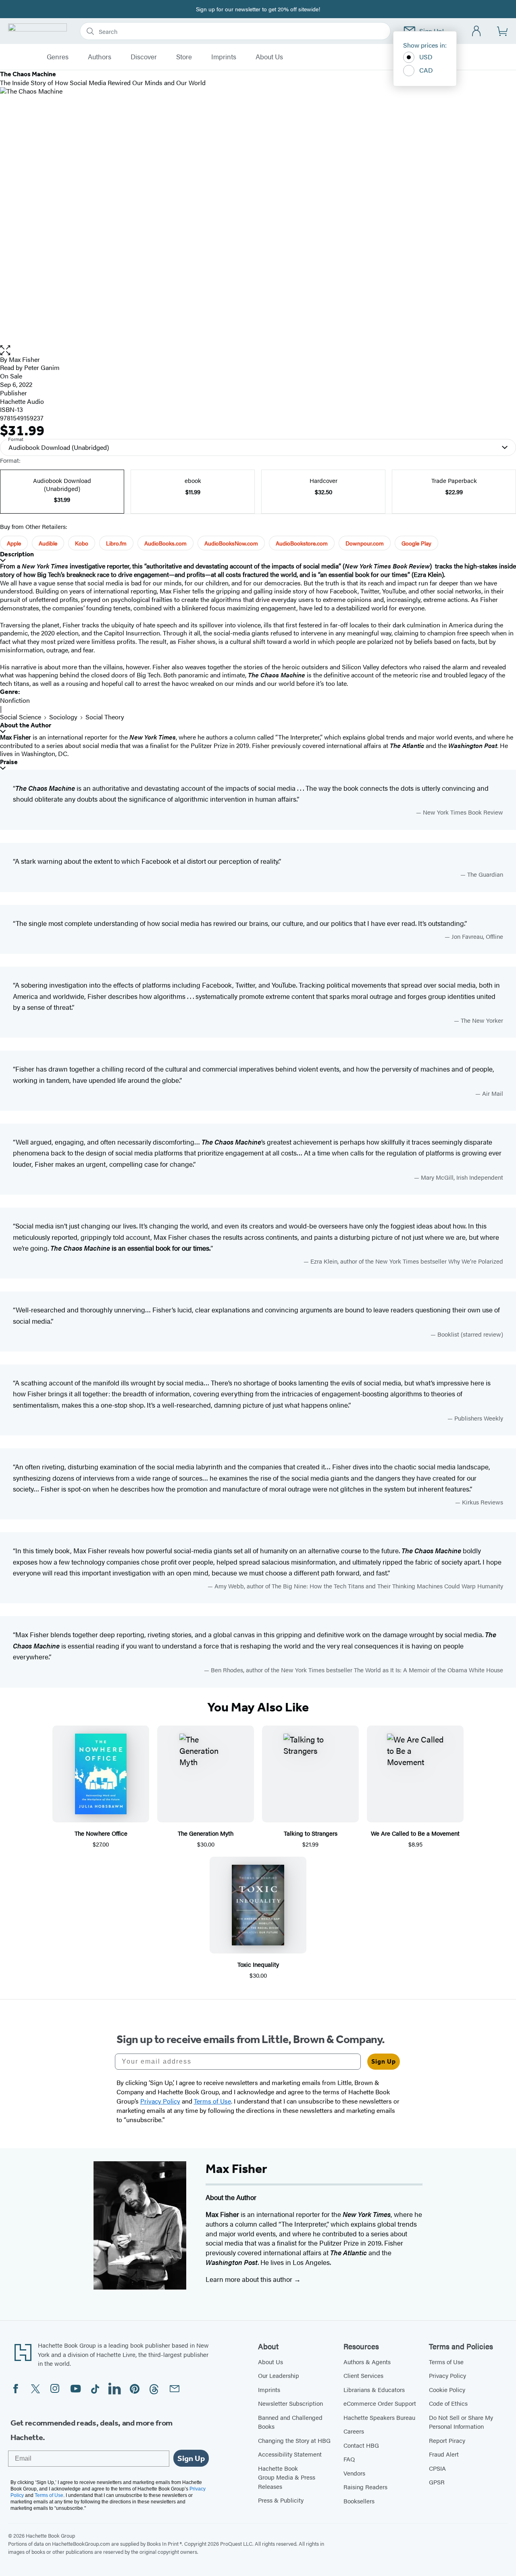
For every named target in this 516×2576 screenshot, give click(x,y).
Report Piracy (447, 2440)
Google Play (416, 543)
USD (426, 57)
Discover (144, 57)
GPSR (437, 2482)
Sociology (63, 717)
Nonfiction (15, 700)
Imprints (224, 57)
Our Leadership (279, 2375)
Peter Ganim (42, 367)
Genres (58, 57)
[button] (258, 350)
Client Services (363, 2375)
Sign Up (384, 2061)
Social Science (21, 717)
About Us (269, 57)
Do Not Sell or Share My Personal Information (461, 2422)
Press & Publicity (281, 2500)
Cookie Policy (447, 2389)
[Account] (477, 31)
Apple (14, 543)
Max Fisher (24, 359)
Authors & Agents (367, 2362)
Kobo (82, 543)
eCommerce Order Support (380, 2403)
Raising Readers (365, 2487)
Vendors (354, 2473)
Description (17, 554)
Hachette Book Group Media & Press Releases (287, 2477)
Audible (48, 543)
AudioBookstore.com (302, 543)
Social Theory (105, 717)
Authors (100, 57)
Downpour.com (365, 543)
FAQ (349, 2459)
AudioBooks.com (165, 543)
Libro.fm (116, 543)
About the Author (26, 725)
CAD (426, 70)
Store (184, 57)
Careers (354, 2431)
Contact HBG (361, 2445)
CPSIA (437, 2468)
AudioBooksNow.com (231, 543)
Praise (9, 762)
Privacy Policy (447, 2375)
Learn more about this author (250, 2279)
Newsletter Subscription (290, 2403)
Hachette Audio (22, 401)
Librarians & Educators (374, 2389)
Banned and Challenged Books (290, 2422)
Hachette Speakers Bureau (379, 2417)
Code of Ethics (448, 2403)
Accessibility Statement (290, 2454)
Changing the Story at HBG (294, 2440)
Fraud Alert (444, 2454)
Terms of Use (446, 2362)
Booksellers (359, 2501)
